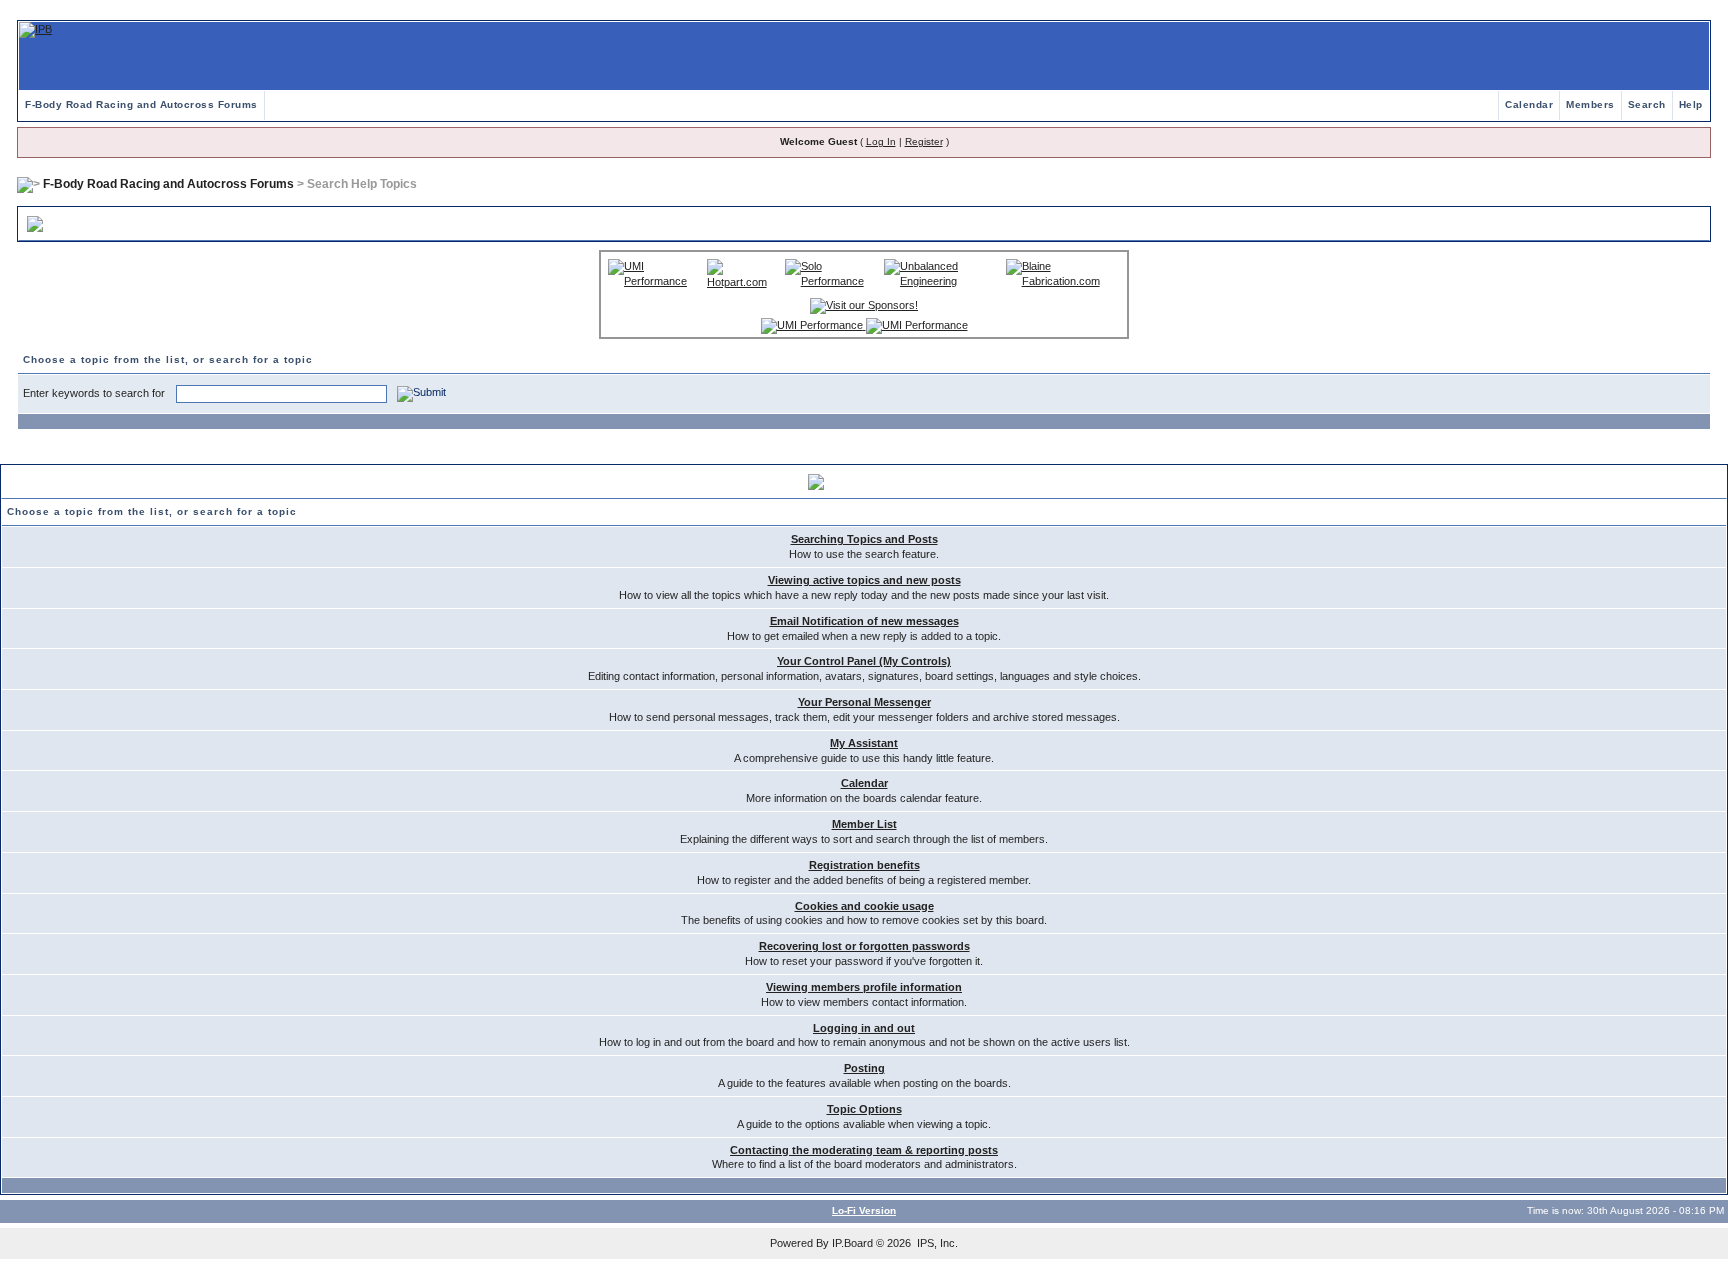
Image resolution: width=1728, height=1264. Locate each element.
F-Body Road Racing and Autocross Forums (141, 104)
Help (1691, 104)
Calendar (1529, 104)
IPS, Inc (936, 1243)
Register (924, 141)
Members (1590, 104)
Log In (881, 141)
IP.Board (852, 1243)
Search (1647, 104)
